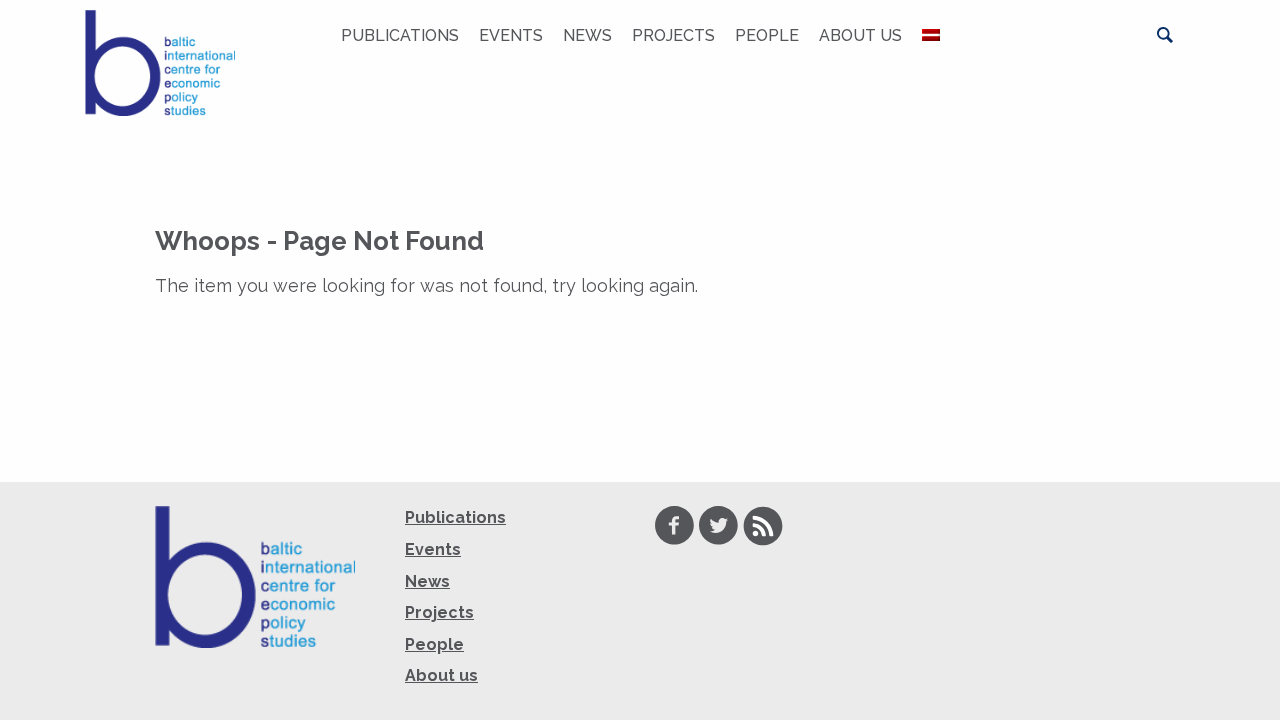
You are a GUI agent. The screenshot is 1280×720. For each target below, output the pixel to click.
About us (860, 35)
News (587, 35)
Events (511, 35)
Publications (400, 35)
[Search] (1165, 35)
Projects (673, 35)
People (767, 35)
